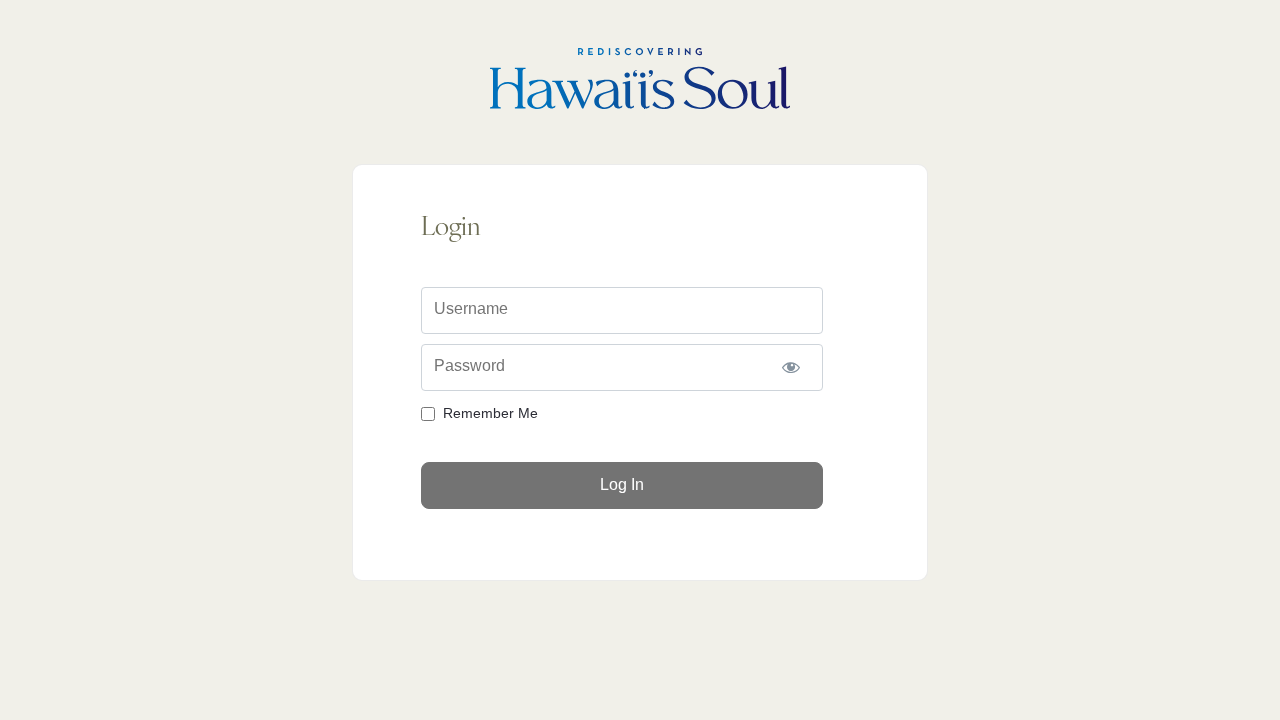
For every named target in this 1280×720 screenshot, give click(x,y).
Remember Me (490, 413)
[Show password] (790, 367)
